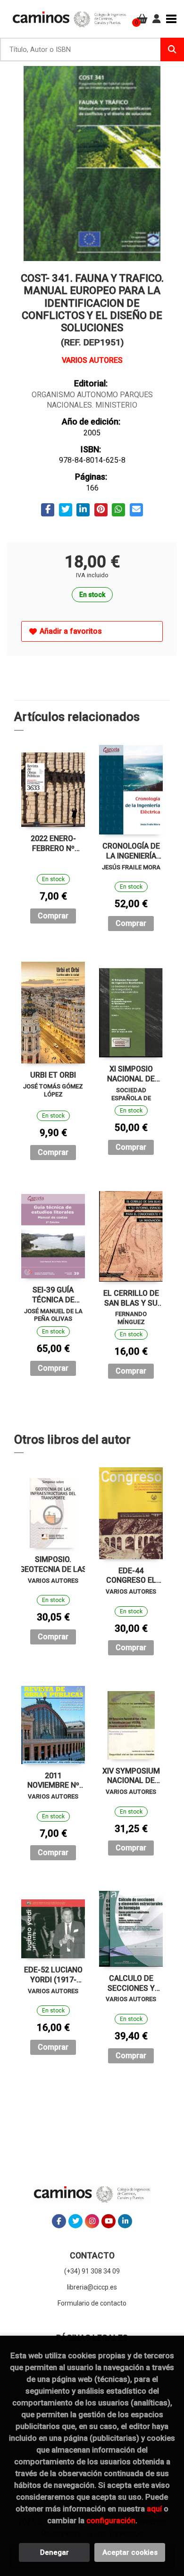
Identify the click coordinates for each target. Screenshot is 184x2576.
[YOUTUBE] (109, 2221)
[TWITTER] (75, 2221)
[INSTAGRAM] (92, 2221)
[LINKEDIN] (125, 2221)
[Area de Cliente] (157, 19)
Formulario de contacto (92, 2303)
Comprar (53, 916)
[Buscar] (172, 49)
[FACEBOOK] (59, 2221)
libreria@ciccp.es (92, 2287)
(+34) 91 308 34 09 (92, 2271)
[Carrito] (142, 19)
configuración (111, 2520)
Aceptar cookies (130, 2552)
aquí (154, 2509)
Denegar (54, 2552)
